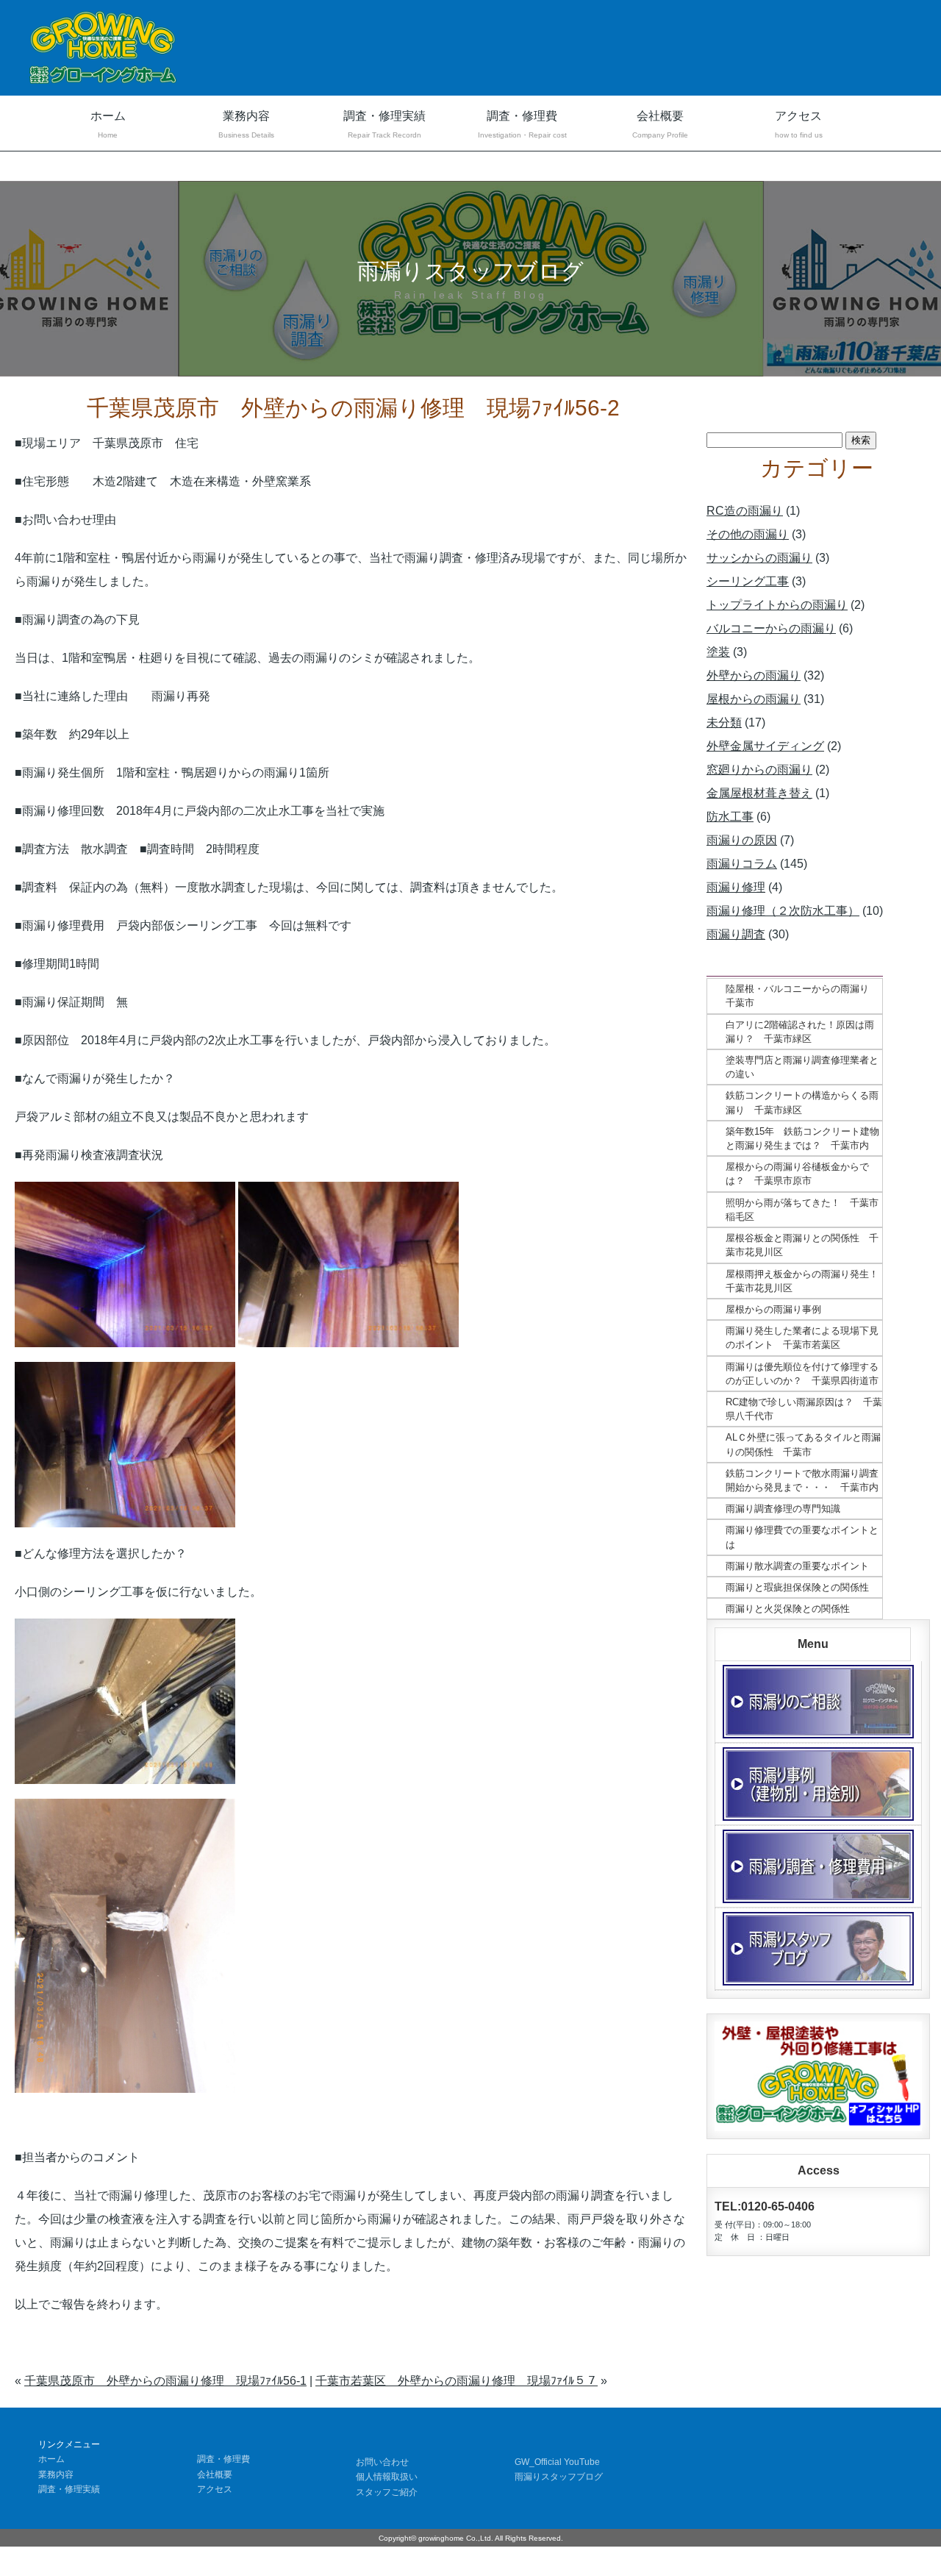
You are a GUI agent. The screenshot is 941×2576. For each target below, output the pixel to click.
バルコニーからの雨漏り (771, 628)
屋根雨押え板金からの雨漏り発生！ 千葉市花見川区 (804, 1281)
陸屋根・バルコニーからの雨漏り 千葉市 (802, 996)
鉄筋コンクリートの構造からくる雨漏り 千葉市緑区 (802, 1102)
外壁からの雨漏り (754, 675)
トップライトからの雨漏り (777, 605)
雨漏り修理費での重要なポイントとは (802, 1537)
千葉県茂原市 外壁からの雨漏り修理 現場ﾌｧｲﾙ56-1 (165, 2381)
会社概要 (660, 124)
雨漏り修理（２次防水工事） (783, 911)
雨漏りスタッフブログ (559, 2477)
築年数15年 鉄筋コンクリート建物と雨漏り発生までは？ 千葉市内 (802, 1138)
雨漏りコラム (742, 864)
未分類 (724, 723)
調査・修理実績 (384, 124)
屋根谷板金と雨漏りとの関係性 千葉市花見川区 (802, 1245)
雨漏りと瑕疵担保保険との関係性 (797, 1587)
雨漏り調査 (736, 934)
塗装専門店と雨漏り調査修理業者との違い (802, 1067)
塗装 (718, 652)
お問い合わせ (382, 2462)
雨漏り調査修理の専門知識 (783, 1509)
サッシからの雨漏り (759, 558)
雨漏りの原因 (742, 840)
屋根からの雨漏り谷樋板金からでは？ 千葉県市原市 (797, 1174)
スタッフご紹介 (387, 2492)
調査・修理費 (522, 124)
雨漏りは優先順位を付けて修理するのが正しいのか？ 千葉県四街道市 (802, 1374)
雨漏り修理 (736, 887)
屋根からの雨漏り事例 (773, 1309)
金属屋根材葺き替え (759, 793)
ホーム (108, 124)
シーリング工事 (748, 581)
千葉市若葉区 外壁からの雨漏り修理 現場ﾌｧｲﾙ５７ (457, 2381)
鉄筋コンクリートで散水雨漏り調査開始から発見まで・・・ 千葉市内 (802, 1480)
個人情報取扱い (387, 2477)
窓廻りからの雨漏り (759, 770)
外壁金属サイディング (765, 746)
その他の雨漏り (748, 534)
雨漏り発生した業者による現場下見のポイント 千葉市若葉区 (802, 1338)
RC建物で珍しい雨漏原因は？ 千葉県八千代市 (804, 1409)
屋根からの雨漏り (754, 699)
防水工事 (730, 817)
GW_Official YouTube (557, 2462)
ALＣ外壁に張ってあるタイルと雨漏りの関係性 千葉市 (803, 1444)
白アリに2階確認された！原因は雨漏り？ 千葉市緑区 (800, 1032)
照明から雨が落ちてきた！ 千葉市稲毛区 (802, 1210)
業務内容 (246, 124)
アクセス (799, 124)
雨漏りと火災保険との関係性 (788, 1609)
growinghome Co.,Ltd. (456, 2538)
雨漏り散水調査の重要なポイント (797, 1566)
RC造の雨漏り (745, 511)
